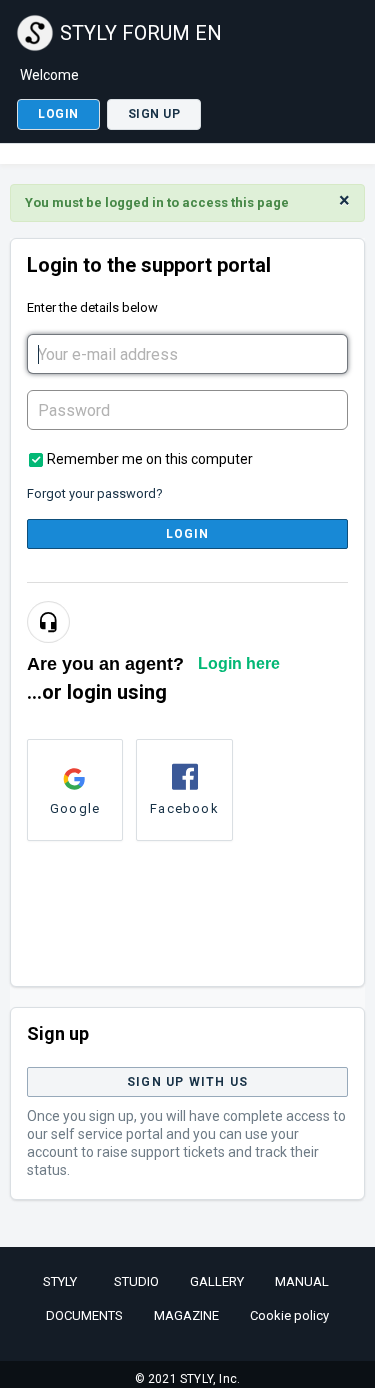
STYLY (60, 1281)
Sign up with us (187, 1082)
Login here (239, 663)
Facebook (184, 808)
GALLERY (217, 1281)
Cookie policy (289, 1315)
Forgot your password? (95, 493)
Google (75, 808)
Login (188, 534)
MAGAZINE (186, 1315)
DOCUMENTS (84, 1315)
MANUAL (302, 1281)
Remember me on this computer (150, 459)
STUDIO (136, 1281)
